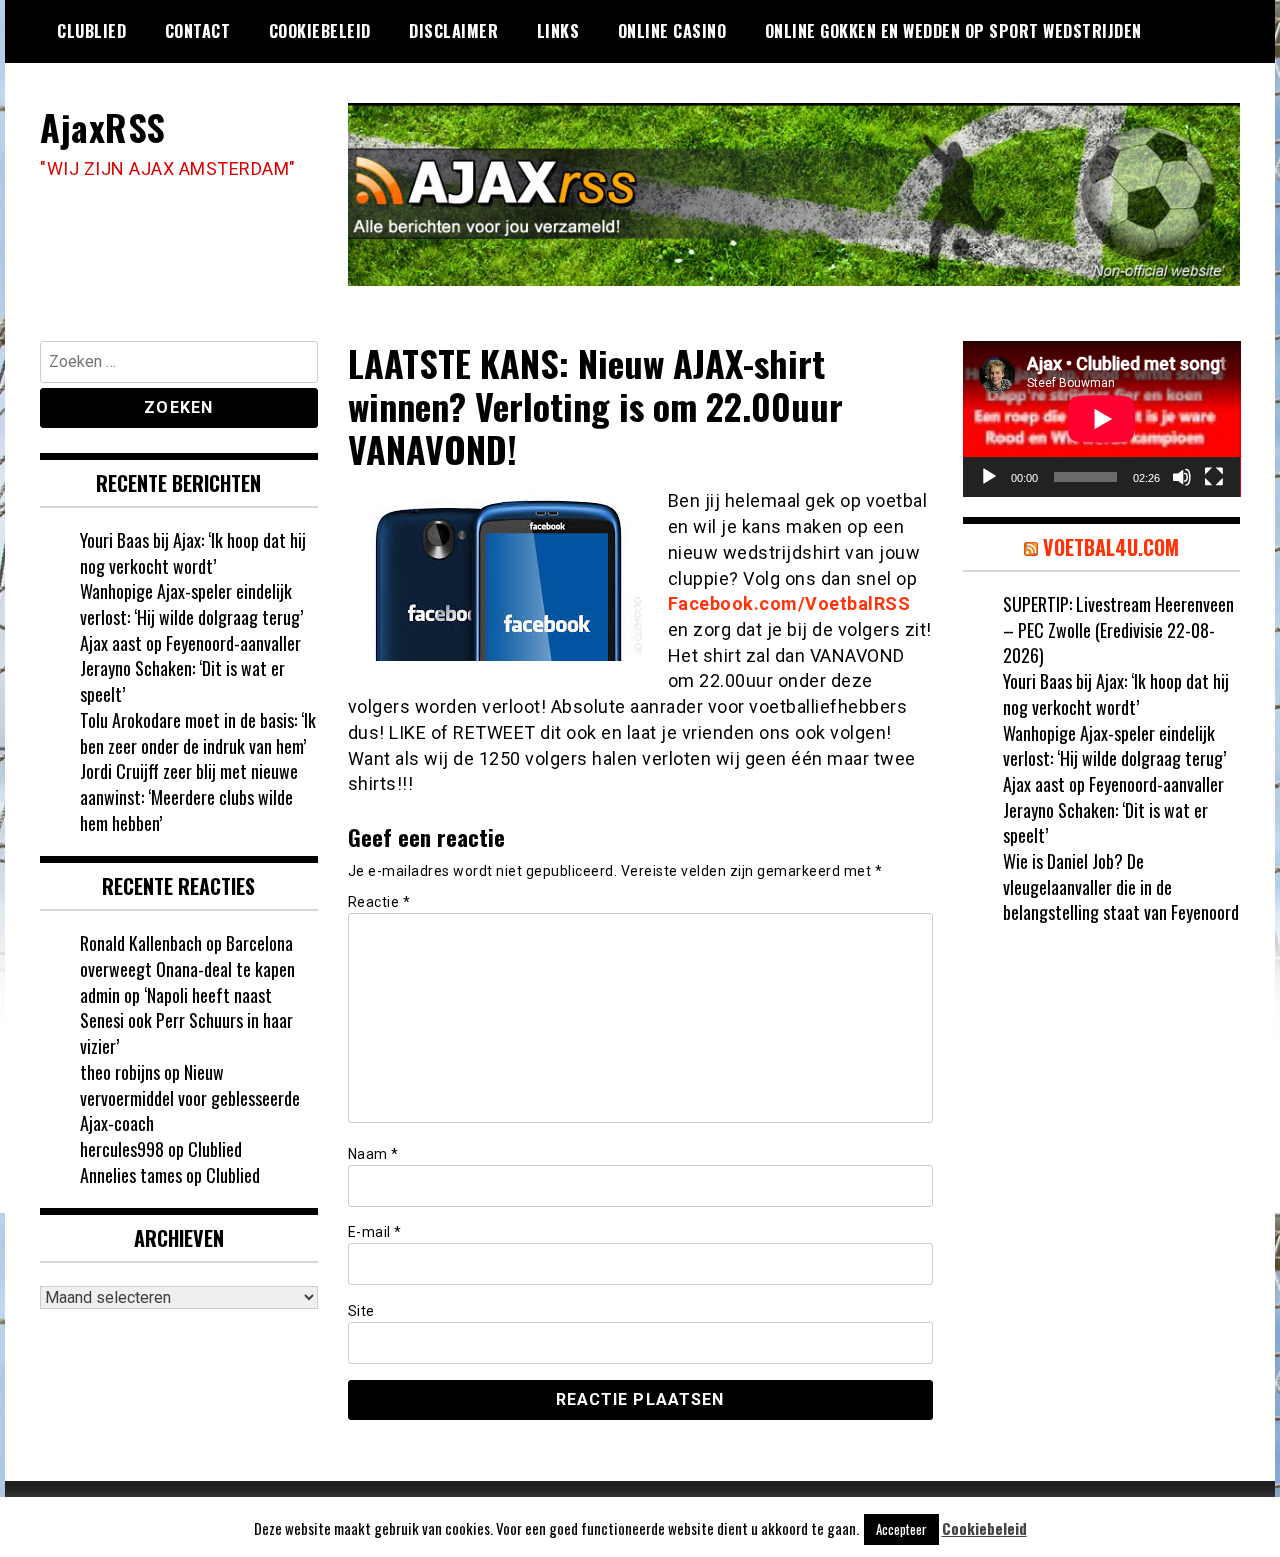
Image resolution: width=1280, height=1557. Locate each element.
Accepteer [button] (901, 1529)
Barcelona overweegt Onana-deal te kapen (187, 956)
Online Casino (672, 31)
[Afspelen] (989, 477)
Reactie (379, 902)
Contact (198, 31)
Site (361, 1311)
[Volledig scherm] (1214, 477)
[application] (1102, 419)
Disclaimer (453, 31)
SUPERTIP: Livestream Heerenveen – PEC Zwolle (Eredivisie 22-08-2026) (1118, 629)
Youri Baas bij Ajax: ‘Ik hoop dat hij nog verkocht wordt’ (193, 553)
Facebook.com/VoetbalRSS (789, 603)
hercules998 (122, 1149)
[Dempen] (1182, 477)
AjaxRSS (103, 126)
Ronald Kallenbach (141, 943)
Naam (373, 1154)
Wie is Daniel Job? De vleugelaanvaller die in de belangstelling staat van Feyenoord (1121, 886)
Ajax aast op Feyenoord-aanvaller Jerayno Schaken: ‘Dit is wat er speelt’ (190, 668)
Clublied (91, 31)
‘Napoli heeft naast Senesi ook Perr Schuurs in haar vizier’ (186, 1020)
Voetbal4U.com (1111, 547)
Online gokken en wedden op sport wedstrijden (953, 31)
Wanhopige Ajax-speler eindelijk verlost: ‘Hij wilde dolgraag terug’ (191, 604)
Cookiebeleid (320, 31)
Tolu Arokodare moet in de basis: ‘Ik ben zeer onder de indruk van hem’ (198, 733)
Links (558, 31)
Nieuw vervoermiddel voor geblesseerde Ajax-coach (190, 1097)
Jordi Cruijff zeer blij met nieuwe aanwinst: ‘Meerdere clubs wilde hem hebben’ (189, 796)
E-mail (375, 1232)
